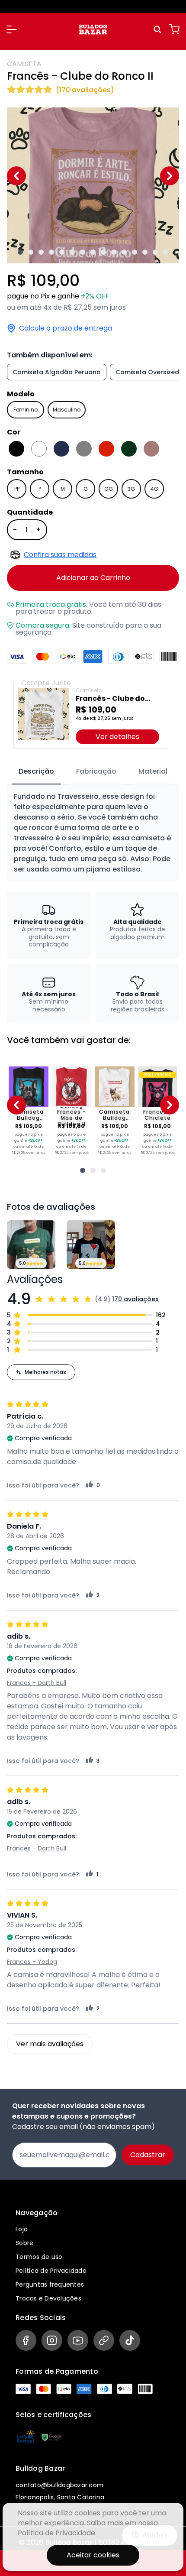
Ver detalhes (117, 737)
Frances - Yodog (32, 1962)
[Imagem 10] (114, 252)
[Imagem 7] (83, 252)
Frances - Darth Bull (37, 1683)
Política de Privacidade (51, 2271)
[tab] (36, 772)
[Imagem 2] (31, 252)
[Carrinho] (174, 29)
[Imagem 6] (72, 252)
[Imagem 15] (166, 252)
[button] (12, 29)
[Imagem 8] (93, 252)
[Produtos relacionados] (83, 1170)
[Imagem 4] (51, 252)
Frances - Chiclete (158, 1115)
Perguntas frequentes (50, 2284)
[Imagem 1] (20, 252)
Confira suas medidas (60, 555)
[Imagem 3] (41, 252)
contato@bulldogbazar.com (59, 2485)
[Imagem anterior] (16, 176)
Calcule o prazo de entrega (66, 328)
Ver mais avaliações (50, 2044)
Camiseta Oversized (147, 372)
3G (131, 489)
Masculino (67, 410)
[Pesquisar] (159, 29)
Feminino (26, 410)
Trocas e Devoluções (48, 2298)
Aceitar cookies (93, 2555)
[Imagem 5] (62, 252)
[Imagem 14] (155, 252)
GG (109, 489)
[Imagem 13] (145, 252)
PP (17, 489)
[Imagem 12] (135, 252)
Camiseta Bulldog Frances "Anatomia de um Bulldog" (115, 1115)
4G (154, 489)
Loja (22, 2229)
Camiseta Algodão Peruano (57, 372)
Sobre (24, 2243)
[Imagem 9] (103, 252)
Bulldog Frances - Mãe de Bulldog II (72, 1115)
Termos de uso (39, 2257)
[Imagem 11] (124, 252)
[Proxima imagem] (170, 176)
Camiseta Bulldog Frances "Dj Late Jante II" (28, 1115)
